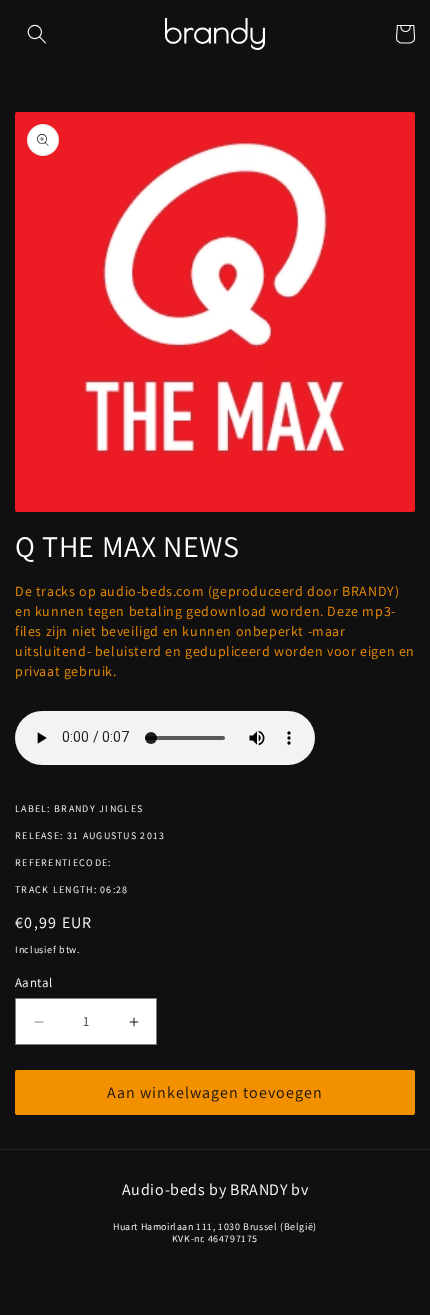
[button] (37, 34)
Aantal (33, 982)
